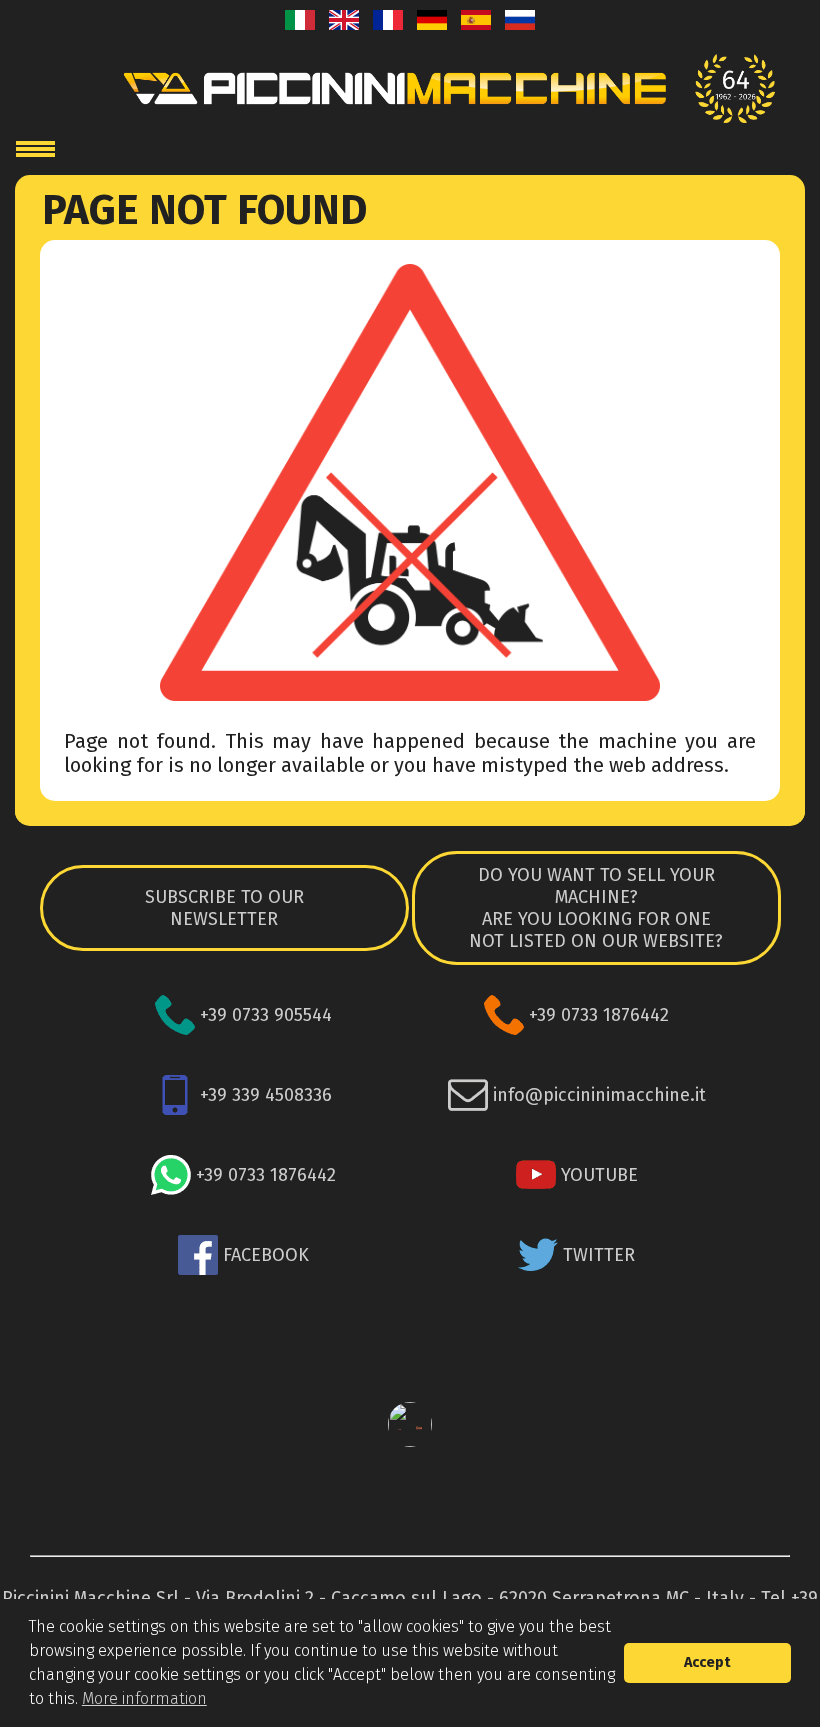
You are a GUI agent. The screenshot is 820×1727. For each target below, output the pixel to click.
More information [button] (144, 1698)
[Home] (410, 88)
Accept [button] (707, 1662)
